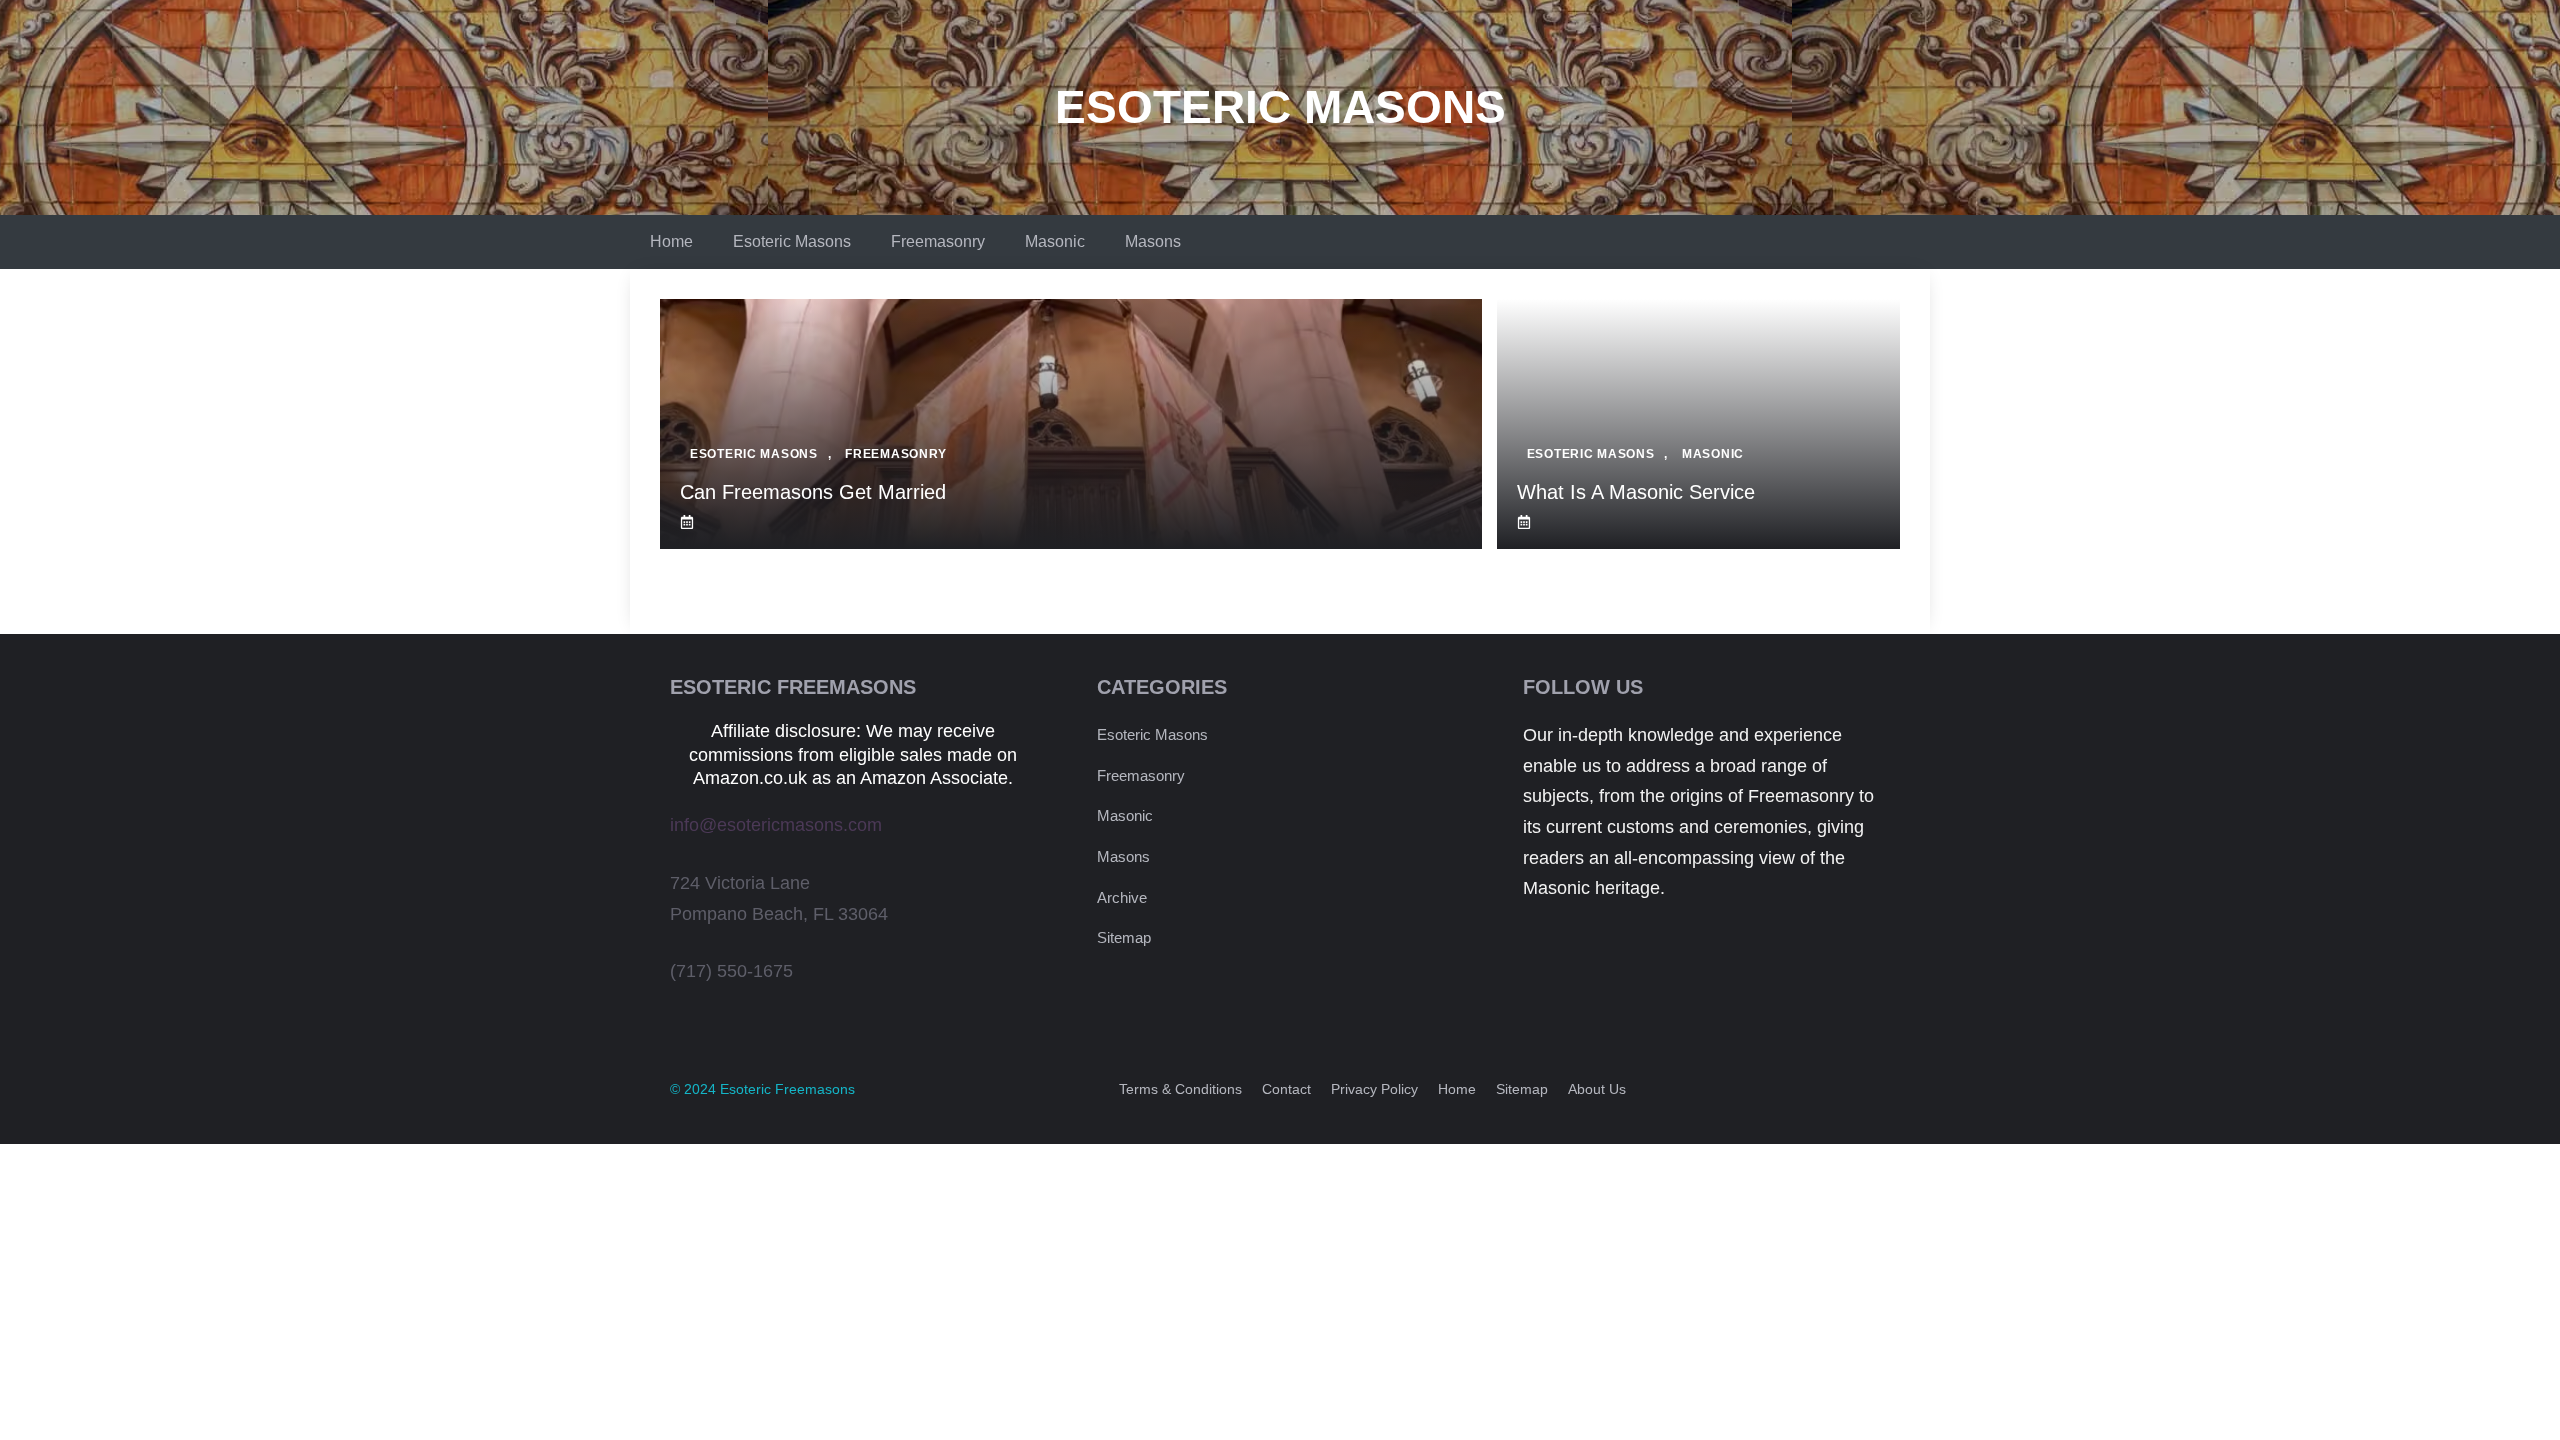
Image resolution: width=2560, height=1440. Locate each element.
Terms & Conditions (1180, 1089)
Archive (1122, 897)
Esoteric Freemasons (787, 1089)
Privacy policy (1374, 1089)
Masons (1153, 241)
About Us (1597, 1089)
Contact (1286, 1089)
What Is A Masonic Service (1636, 492)
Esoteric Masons (1280, 107)
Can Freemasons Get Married (813, 492)
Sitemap (1124, 937)
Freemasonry (938, 241)
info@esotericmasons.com (776, 825)
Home (671, 241)
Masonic (1055, 241)
